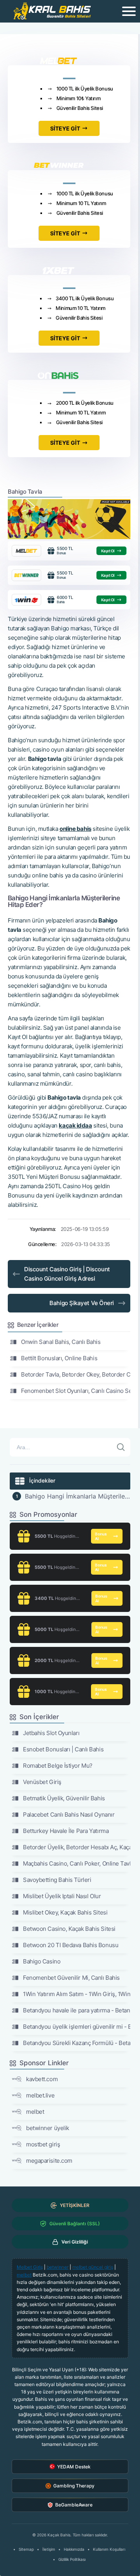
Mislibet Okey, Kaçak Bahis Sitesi (65, 1912)
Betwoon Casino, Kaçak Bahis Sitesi (69, 1929)
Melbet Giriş (30, 2267)
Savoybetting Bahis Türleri (57, 1880)
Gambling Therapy (74, 2486)
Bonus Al (101, 1536)
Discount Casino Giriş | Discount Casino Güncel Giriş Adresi (67, 1274)
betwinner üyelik (48, 2128)
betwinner (58, 2267)
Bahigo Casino (42, 1961)
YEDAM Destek (74, 2467)
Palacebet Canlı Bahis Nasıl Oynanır (69, 1815)
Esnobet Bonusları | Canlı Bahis (63, 1749)
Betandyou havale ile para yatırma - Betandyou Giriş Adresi (77, 2010)
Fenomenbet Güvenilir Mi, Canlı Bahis (71, 1978)
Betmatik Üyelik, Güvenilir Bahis (64, 1798)
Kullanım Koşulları (109, 2549)
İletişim (49, 2549)
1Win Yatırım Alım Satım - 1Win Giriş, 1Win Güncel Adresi (77, 1994)
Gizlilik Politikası (72, 2559)
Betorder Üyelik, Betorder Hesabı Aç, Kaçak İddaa (77, 1847)
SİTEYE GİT (65, 128)
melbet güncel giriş (93, 2267)
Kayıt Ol (108, 551)
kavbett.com (42, 2079)
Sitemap (26, 2549)
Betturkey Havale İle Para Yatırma (66, 1831)
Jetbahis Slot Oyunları (51, 1733)
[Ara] (121, 1447)
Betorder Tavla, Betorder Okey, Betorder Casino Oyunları (76, 1374)
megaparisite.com (49, 2161)
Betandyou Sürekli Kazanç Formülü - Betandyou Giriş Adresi (77, 2043)
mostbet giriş (43, 2144)
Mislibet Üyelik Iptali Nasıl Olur (62, 1896)
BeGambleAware (74, 2505)
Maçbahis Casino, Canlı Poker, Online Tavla (77, 1863)
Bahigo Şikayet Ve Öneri (82, 1303)
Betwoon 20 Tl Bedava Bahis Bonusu (71, 1945)
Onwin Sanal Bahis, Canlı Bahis (61, 1342)
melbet (35, 2112)
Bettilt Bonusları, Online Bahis (59, 1358)
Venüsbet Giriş (42, 1782)
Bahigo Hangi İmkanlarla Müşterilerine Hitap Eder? (78, 1496)
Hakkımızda (74, 2549)
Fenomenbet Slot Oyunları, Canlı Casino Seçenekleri (76, 1391)
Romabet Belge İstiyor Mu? (58, 1766)
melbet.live (40, 2095)
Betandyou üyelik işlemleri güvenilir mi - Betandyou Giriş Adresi (77, 2027)
